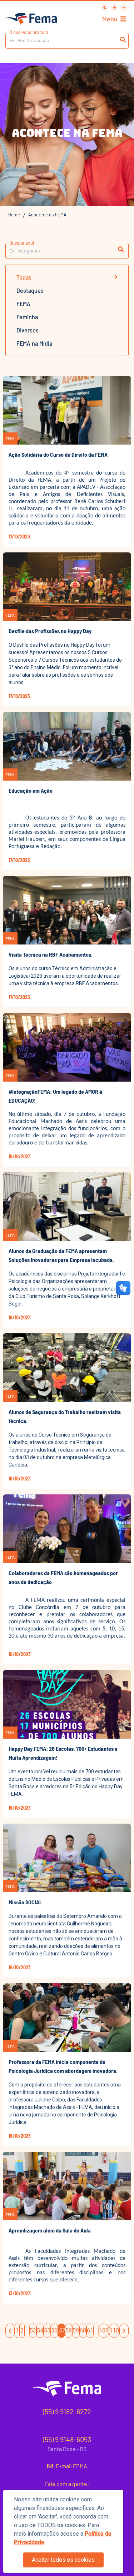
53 (33, 2331)
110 (114, 2331)
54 (40, 2331)
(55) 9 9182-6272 (67, 2411)
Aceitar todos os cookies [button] (63, 2560)
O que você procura (29, 32)
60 (83, 2331)
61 (90, 2331)
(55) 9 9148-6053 (67, 2439)
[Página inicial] (31, 19)
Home (14, 215)
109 (104, 2331)
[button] (121, 250)
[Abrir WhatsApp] (116, 18)
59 (76, 2331)
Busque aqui (22, 243)
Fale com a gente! (67, 2484)
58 (69, 2331)
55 (47, 2331)
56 (54, 2331)
